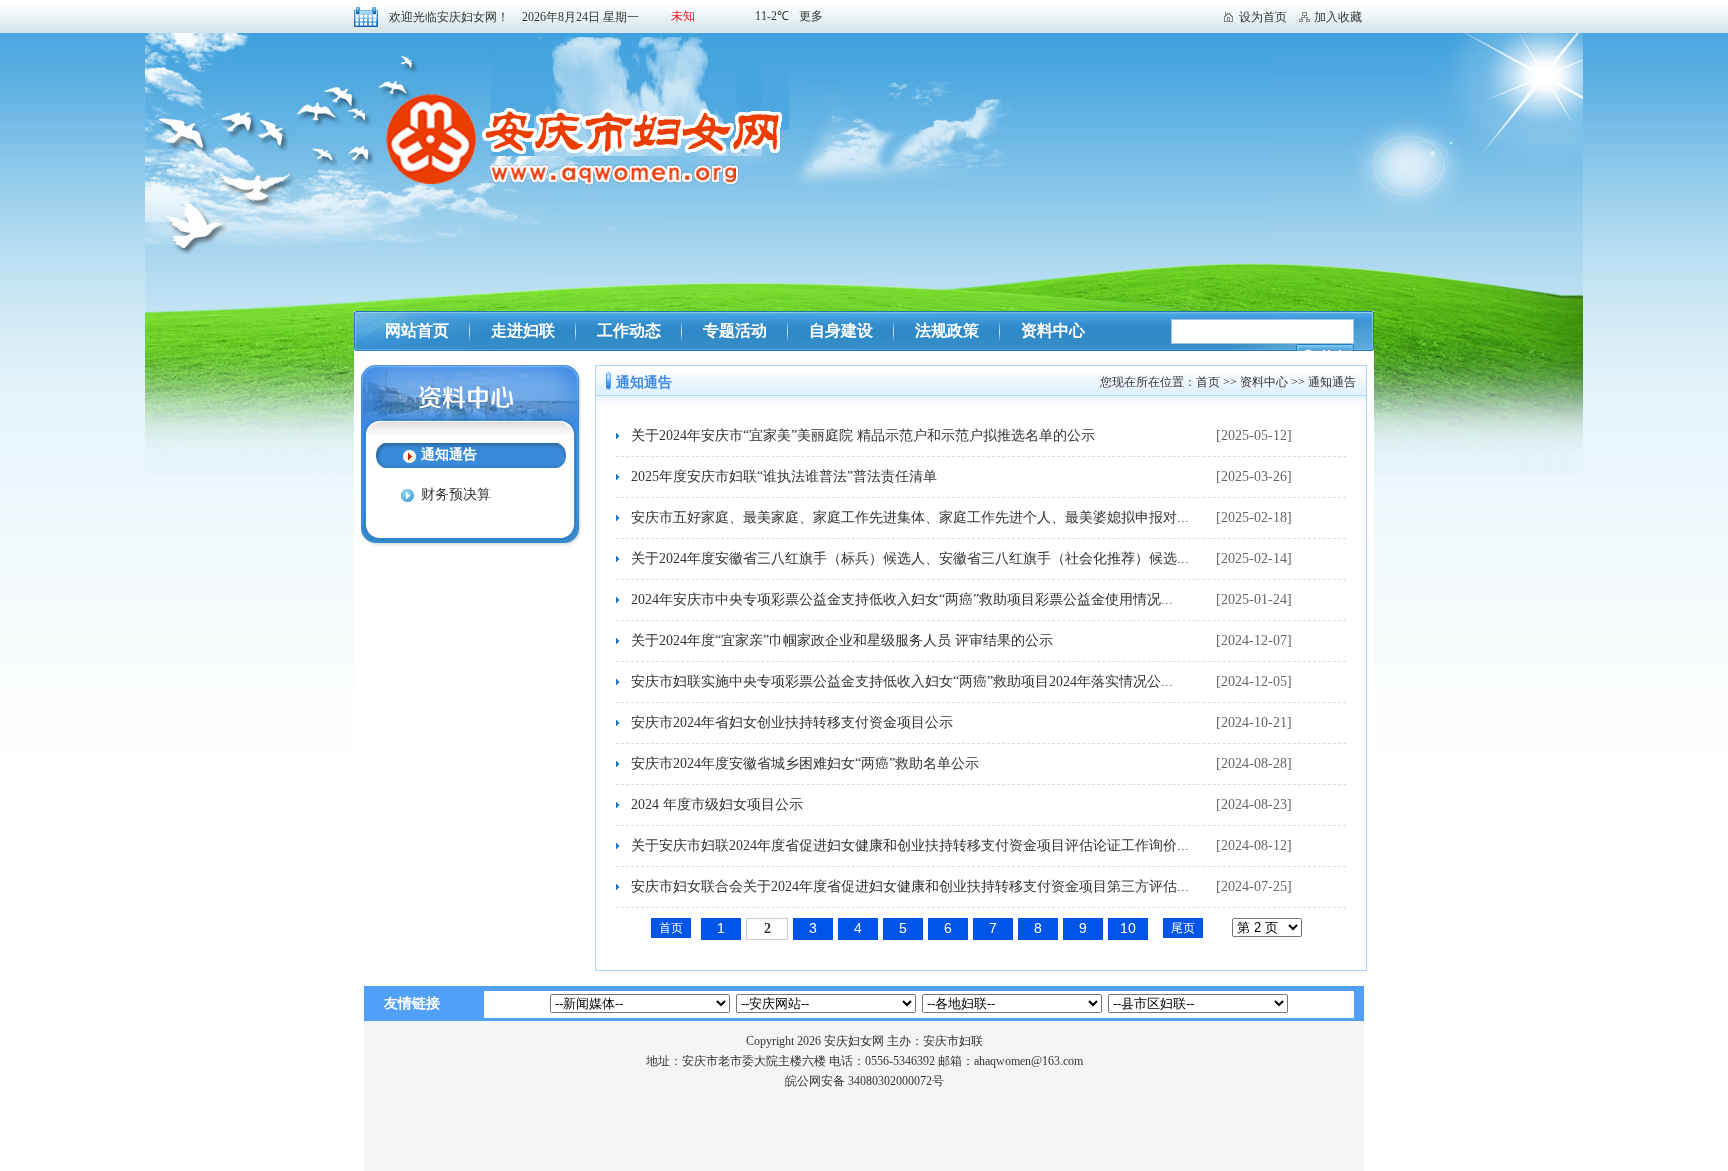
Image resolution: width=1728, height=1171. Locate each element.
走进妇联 (523, 330)
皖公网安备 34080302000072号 (864, 1081)
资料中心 (1053, 330)
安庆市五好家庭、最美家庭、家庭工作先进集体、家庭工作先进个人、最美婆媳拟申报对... (910, 517)
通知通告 (449, 454)
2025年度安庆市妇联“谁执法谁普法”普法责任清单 (784, 476)
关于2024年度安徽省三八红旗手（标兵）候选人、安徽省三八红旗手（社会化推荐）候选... (910, 558)
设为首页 (1263, 17)
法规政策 (947, 330)
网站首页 (417, 330)
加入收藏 (1338, 17)
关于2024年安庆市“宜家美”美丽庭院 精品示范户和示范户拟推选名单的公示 (863, 435)
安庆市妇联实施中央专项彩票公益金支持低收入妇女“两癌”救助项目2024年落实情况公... (902, 681)
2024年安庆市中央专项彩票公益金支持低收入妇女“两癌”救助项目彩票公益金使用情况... (902, 599)
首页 (1208, 382)
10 (1128, 928)
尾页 (1183, 928)
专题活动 (735, 330)
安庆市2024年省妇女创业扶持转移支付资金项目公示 (792, 722)
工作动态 (629, 330)
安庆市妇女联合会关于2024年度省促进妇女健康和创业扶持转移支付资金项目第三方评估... (910, 886)
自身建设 (841, 330)
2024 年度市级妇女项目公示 (717, 804)
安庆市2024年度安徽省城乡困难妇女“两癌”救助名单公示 (805, 763)
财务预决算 (456, 494)
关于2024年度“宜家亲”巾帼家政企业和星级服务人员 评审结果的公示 (842, 640)
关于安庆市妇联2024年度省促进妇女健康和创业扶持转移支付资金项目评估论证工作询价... (910, 845)
